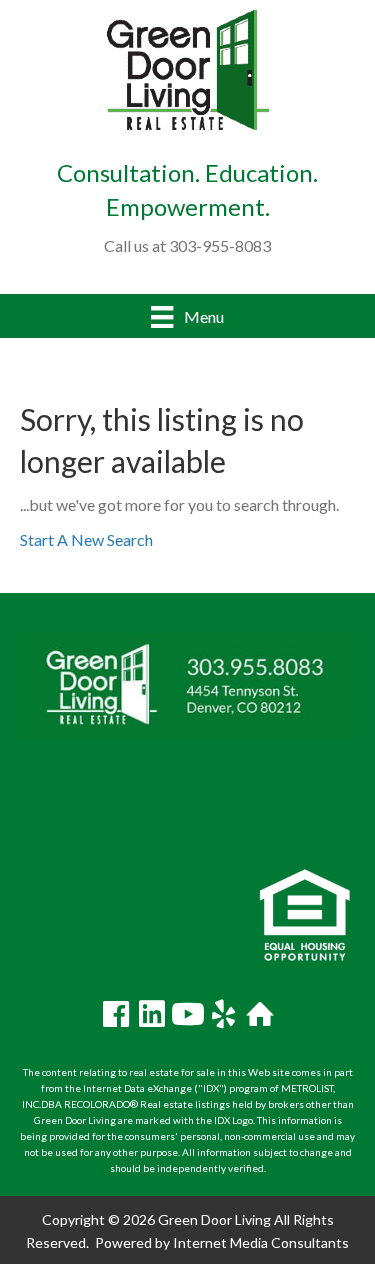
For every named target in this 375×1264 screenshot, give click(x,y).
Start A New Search (86, 539)
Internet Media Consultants (261, 1242)
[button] (116, 1014)
